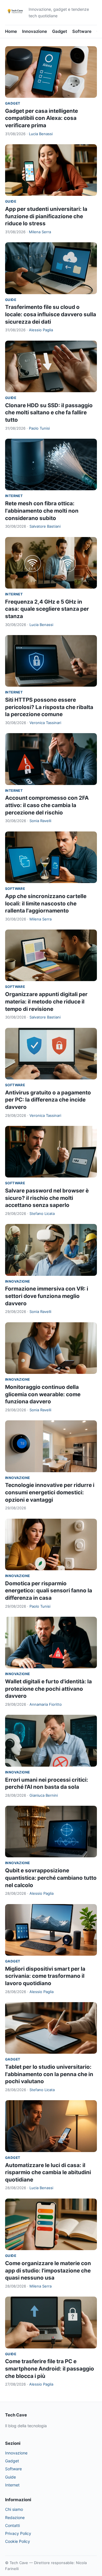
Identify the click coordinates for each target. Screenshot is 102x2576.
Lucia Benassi (41, 134)
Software (82, 31)
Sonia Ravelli (40, 821)
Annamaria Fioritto (46, 1704)
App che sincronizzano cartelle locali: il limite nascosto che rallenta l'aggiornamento (46, 903)
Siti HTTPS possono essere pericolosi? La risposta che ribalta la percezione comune (49, 707)
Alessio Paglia (41, 330)
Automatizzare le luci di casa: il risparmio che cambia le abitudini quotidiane (48, 2172)
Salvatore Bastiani (45, 526)
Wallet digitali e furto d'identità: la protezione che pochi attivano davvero (48, 1689)
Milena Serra (40, 232)
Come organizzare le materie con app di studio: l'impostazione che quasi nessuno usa (48, 2271)
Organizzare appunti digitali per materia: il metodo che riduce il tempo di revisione (46, 1001)
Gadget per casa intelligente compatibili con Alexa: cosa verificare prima (42, 118)
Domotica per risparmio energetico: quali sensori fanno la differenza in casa (49, 1591)
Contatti (12, 2525)
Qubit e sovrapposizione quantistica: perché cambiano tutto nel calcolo (51, 1878)
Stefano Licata (42, 1213)
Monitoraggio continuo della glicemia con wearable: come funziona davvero (43, 1394)
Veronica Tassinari (45, 723)
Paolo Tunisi (39, 428)
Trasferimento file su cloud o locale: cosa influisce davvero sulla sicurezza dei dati (51, 314)
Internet (14, 496)
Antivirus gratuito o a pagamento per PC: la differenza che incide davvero (48, 1100)
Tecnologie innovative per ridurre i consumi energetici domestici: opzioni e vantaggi (50, 1492)
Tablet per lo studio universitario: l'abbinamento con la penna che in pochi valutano (49, 2074)
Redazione (15, 2517)
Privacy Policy (18, 2533)
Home (11, 31)
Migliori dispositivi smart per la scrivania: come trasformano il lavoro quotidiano (45, 1976)
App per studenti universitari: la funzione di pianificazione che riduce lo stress (46, 216)
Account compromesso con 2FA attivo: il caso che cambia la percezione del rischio (47, 805)
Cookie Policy (18, 2541)
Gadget (60, 31)
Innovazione (35, 31)
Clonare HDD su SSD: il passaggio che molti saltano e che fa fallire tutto (49, 413)
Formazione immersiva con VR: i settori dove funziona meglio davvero (47, 1296)
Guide (11, 201)
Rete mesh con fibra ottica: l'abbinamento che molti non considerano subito (42, 511)
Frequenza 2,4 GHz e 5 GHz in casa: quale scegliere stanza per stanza (47, 609)
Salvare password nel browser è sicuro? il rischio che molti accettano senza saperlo (47, 1198)
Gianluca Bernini (44, 1795)
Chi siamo (14, 2509)
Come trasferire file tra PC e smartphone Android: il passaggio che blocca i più (50, 2369)
